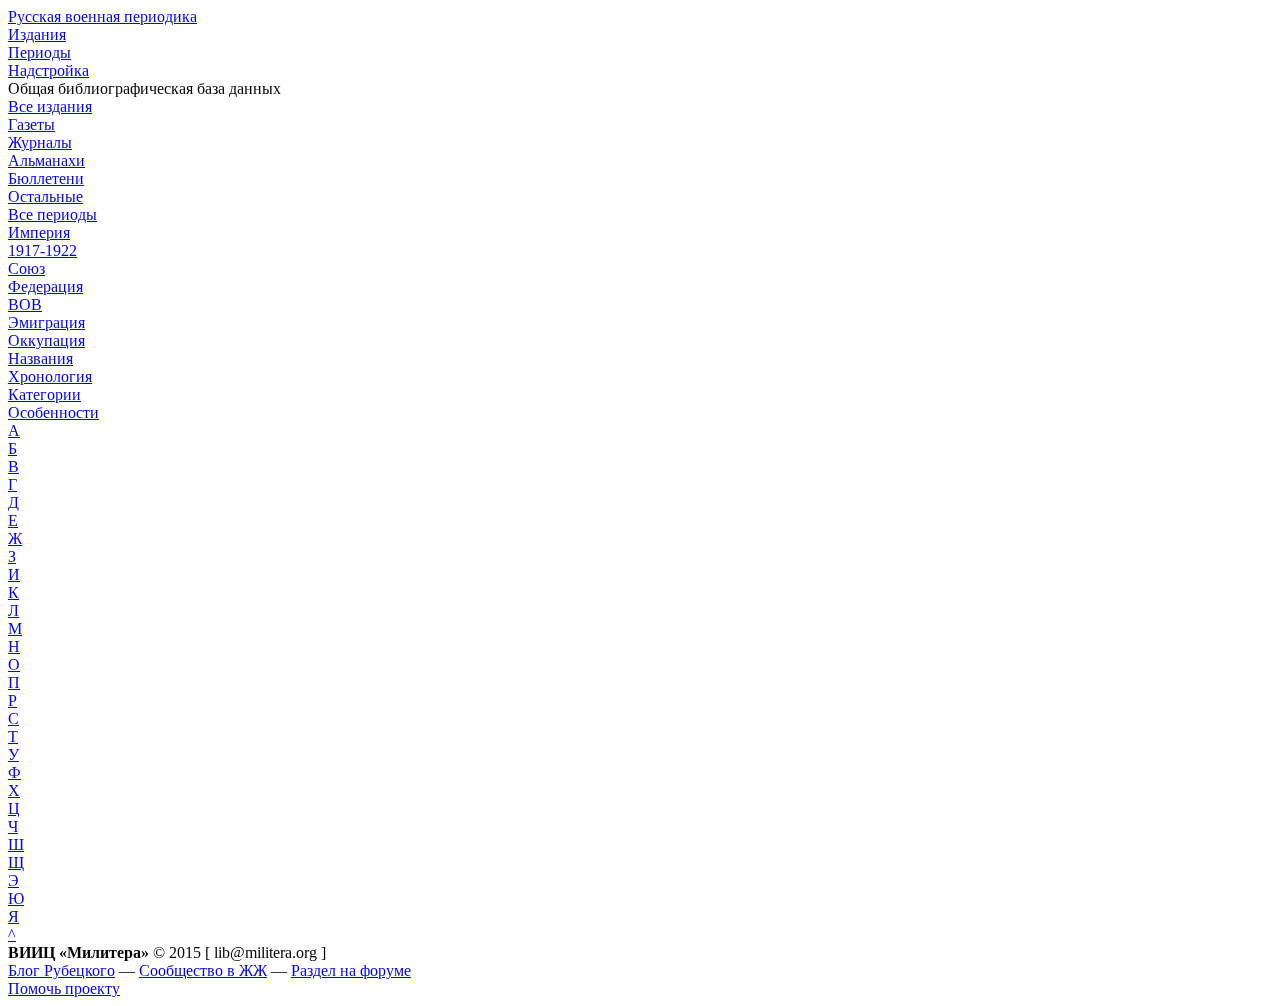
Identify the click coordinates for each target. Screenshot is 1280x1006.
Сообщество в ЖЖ (203, 970)
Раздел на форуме (351, 970)
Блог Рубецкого (61, 970)
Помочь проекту (64, 988)
